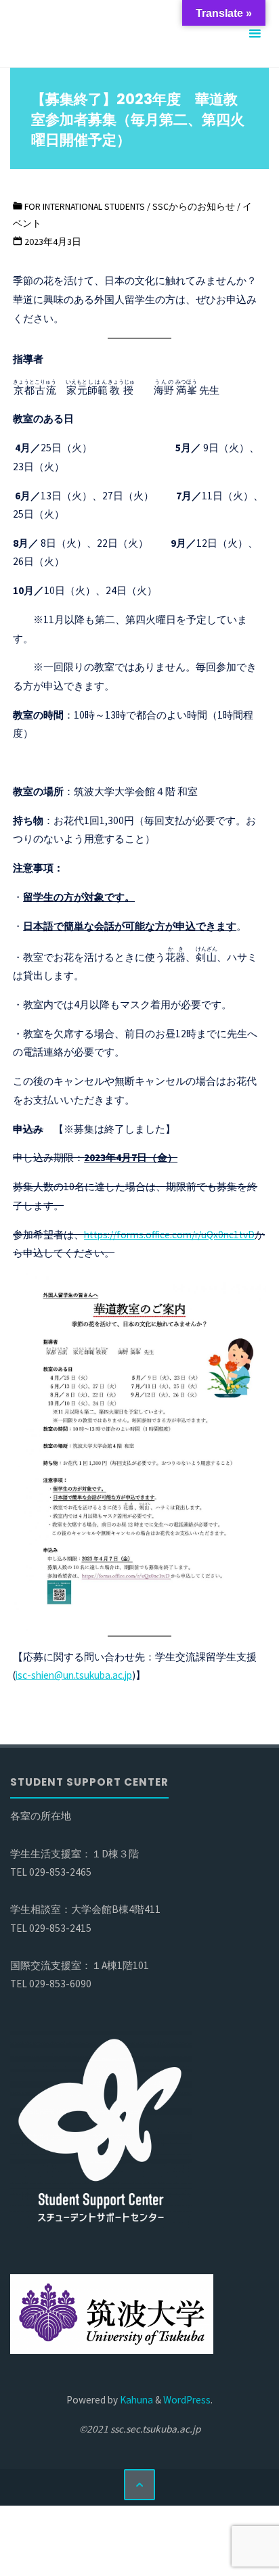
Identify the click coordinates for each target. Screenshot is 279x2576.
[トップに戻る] (139, 2485)
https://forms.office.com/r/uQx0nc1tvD (169, 1235)
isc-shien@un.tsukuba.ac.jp (74, 1675)
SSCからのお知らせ (194, 206)
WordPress (187, 2400)
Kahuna (135, 2400)
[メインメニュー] (255, 34)
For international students (85, 206)
